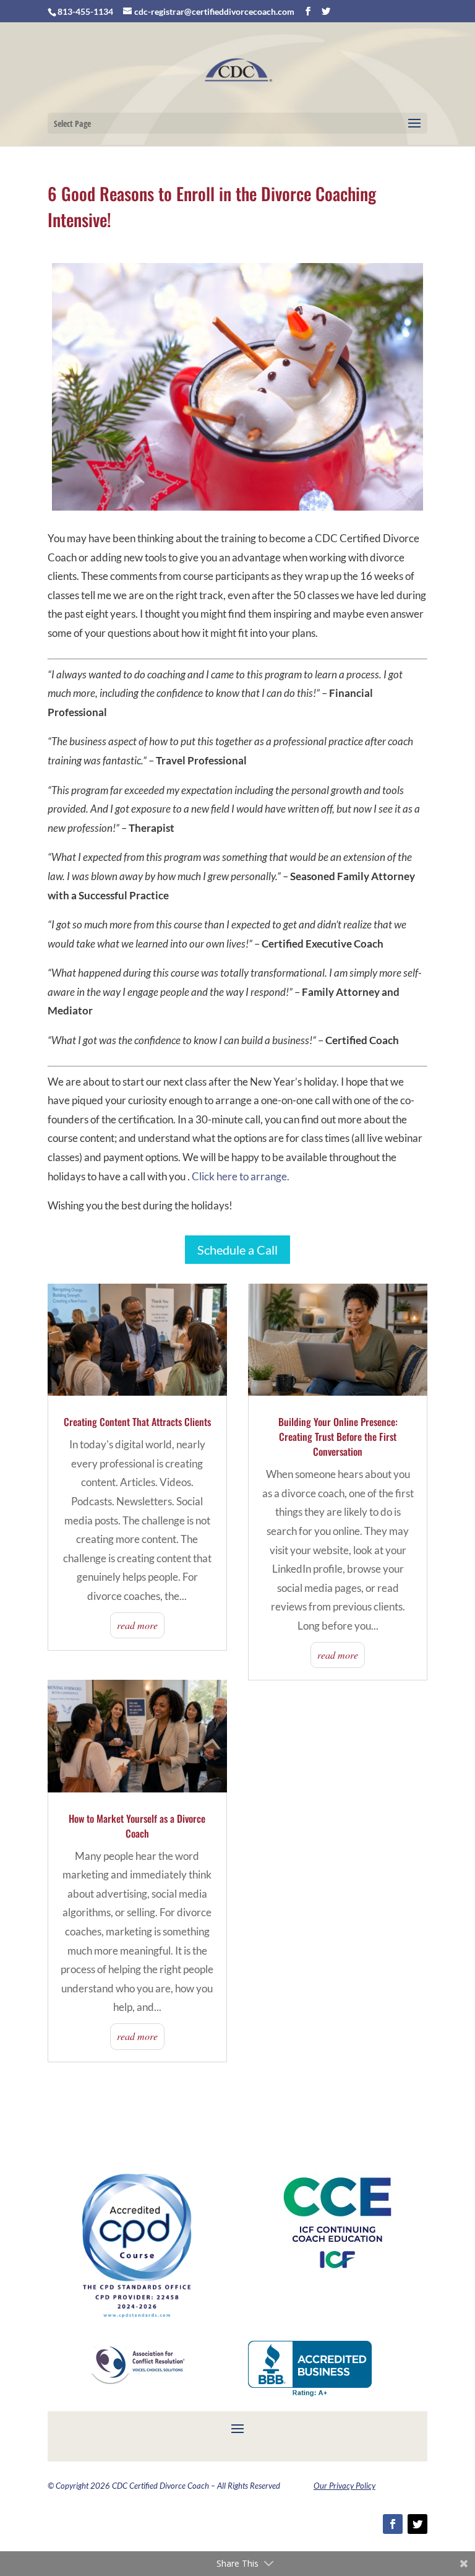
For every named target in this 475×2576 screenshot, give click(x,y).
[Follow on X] (417, 2524)
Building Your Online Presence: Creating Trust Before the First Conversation (338, 1437)
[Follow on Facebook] (393, 2524)
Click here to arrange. (241, 1176)
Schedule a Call (237, 1250)
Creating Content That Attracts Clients (137, 1422)
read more (137, 1625)
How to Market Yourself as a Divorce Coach (137, 1826)
